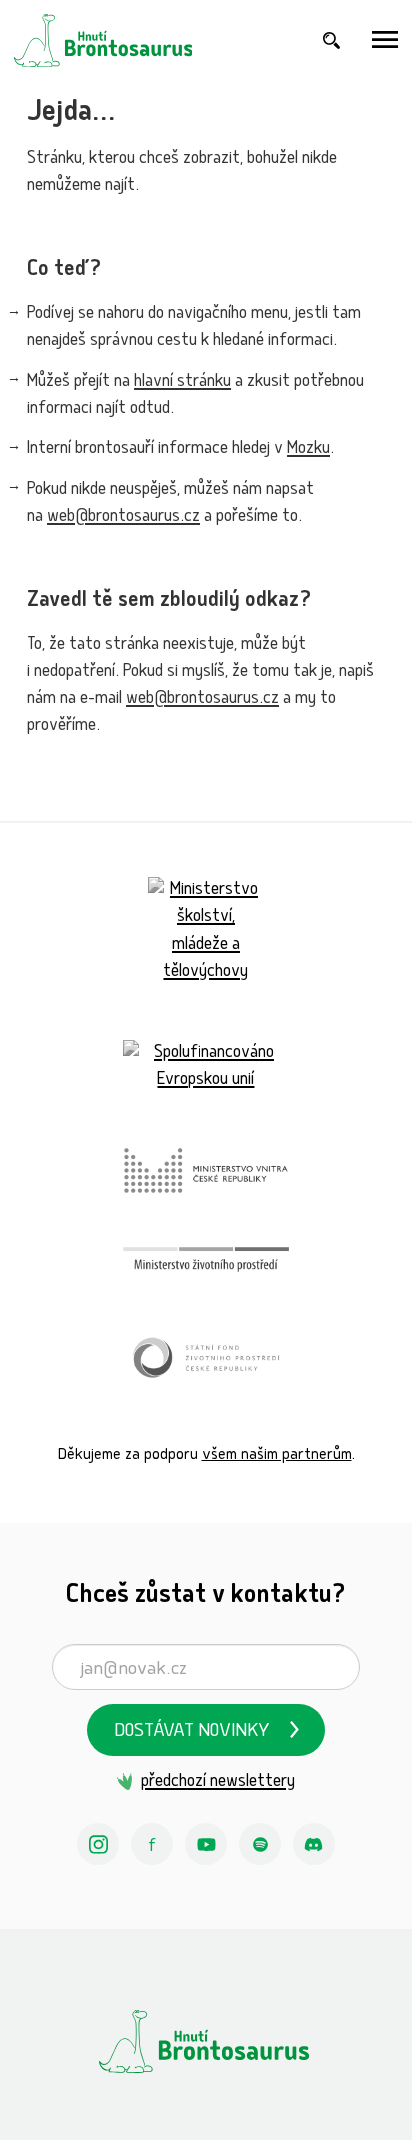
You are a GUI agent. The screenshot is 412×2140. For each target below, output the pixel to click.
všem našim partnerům (277, 1455)
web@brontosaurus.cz (123, 517)
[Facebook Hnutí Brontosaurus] (152, 1844)
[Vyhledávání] (332, 40)
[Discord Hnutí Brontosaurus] (314, 1844)
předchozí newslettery (217, 1782)
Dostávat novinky (192, 1732)
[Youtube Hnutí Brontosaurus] (206, 1844)
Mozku (308, 449)
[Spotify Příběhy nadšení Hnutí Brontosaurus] (260, 1844)
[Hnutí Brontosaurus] (206, 2041)
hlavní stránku (182, 382)
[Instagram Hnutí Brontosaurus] (98, 1844)
